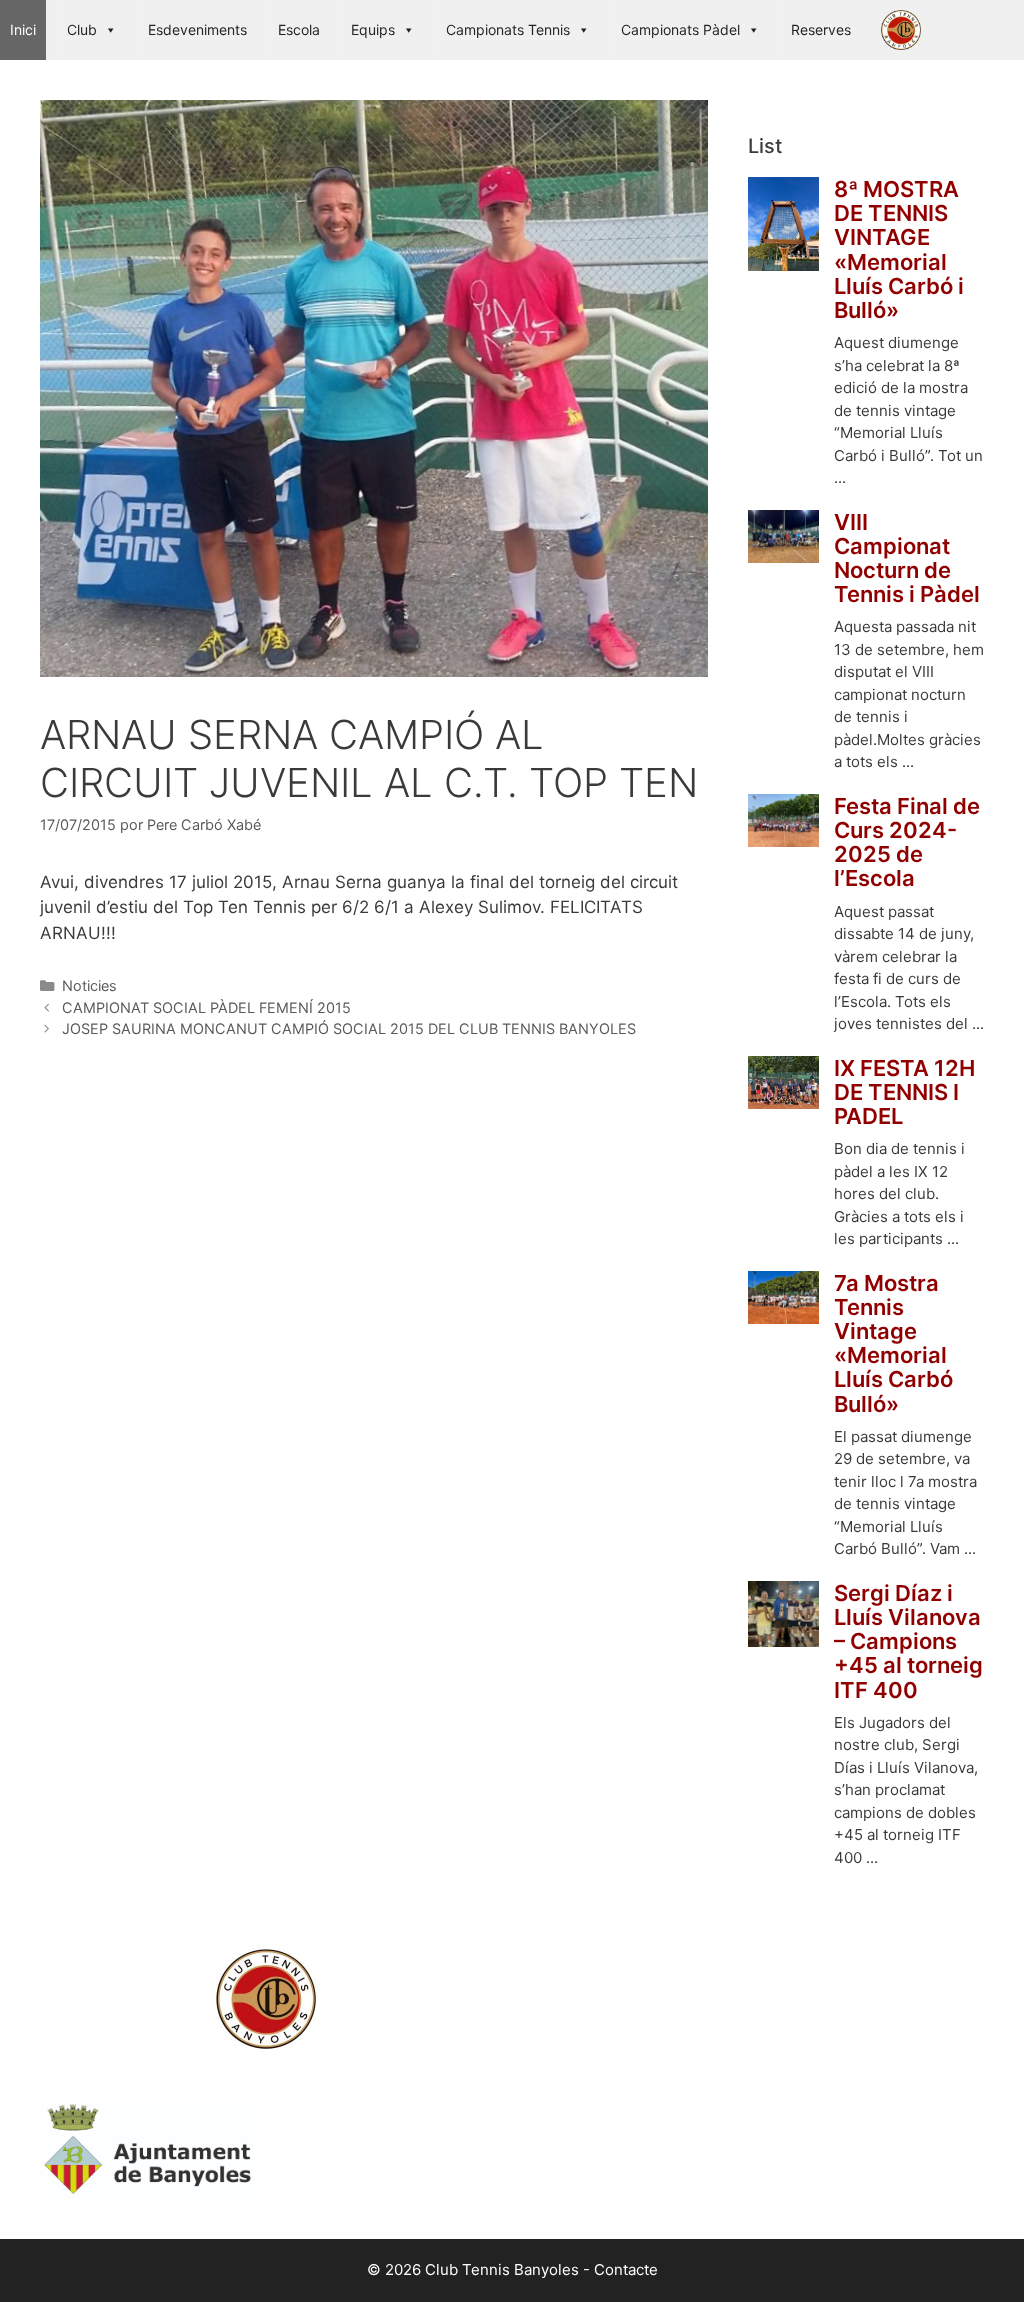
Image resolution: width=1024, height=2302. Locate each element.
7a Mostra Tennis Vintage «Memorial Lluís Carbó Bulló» (893, 1343)
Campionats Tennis (508, 29)
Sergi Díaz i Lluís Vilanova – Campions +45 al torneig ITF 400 (908, 1641)
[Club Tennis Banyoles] (906, 30)
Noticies (89, 985)
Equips (373, 29)
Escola (299, 29)
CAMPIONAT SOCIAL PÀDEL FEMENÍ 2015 (206, 1007)
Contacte (626, 2269)
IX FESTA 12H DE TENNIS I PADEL (904, 1092)
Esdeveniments (197, 29)
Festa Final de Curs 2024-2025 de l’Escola (907, 842)
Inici (23, 29)
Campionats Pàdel (680, 29)
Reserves (821, 29)
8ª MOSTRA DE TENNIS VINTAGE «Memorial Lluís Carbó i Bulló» (899, 249)
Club (82, 29)
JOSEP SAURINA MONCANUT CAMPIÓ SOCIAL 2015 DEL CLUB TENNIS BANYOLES (349, 1028)
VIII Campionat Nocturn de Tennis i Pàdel (907, 558)
